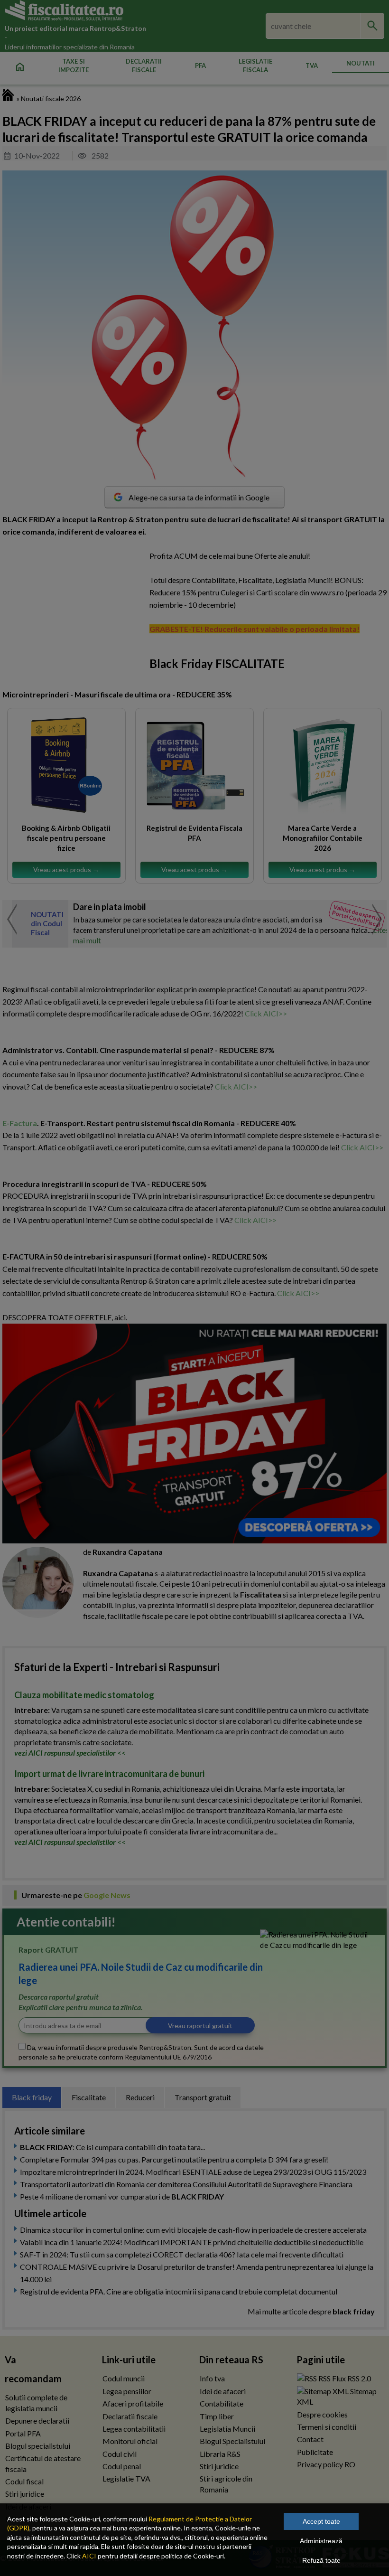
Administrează (321, 2541)
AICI (89, 2556)
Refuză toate (321, 2560)
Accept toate (321, 2521)
